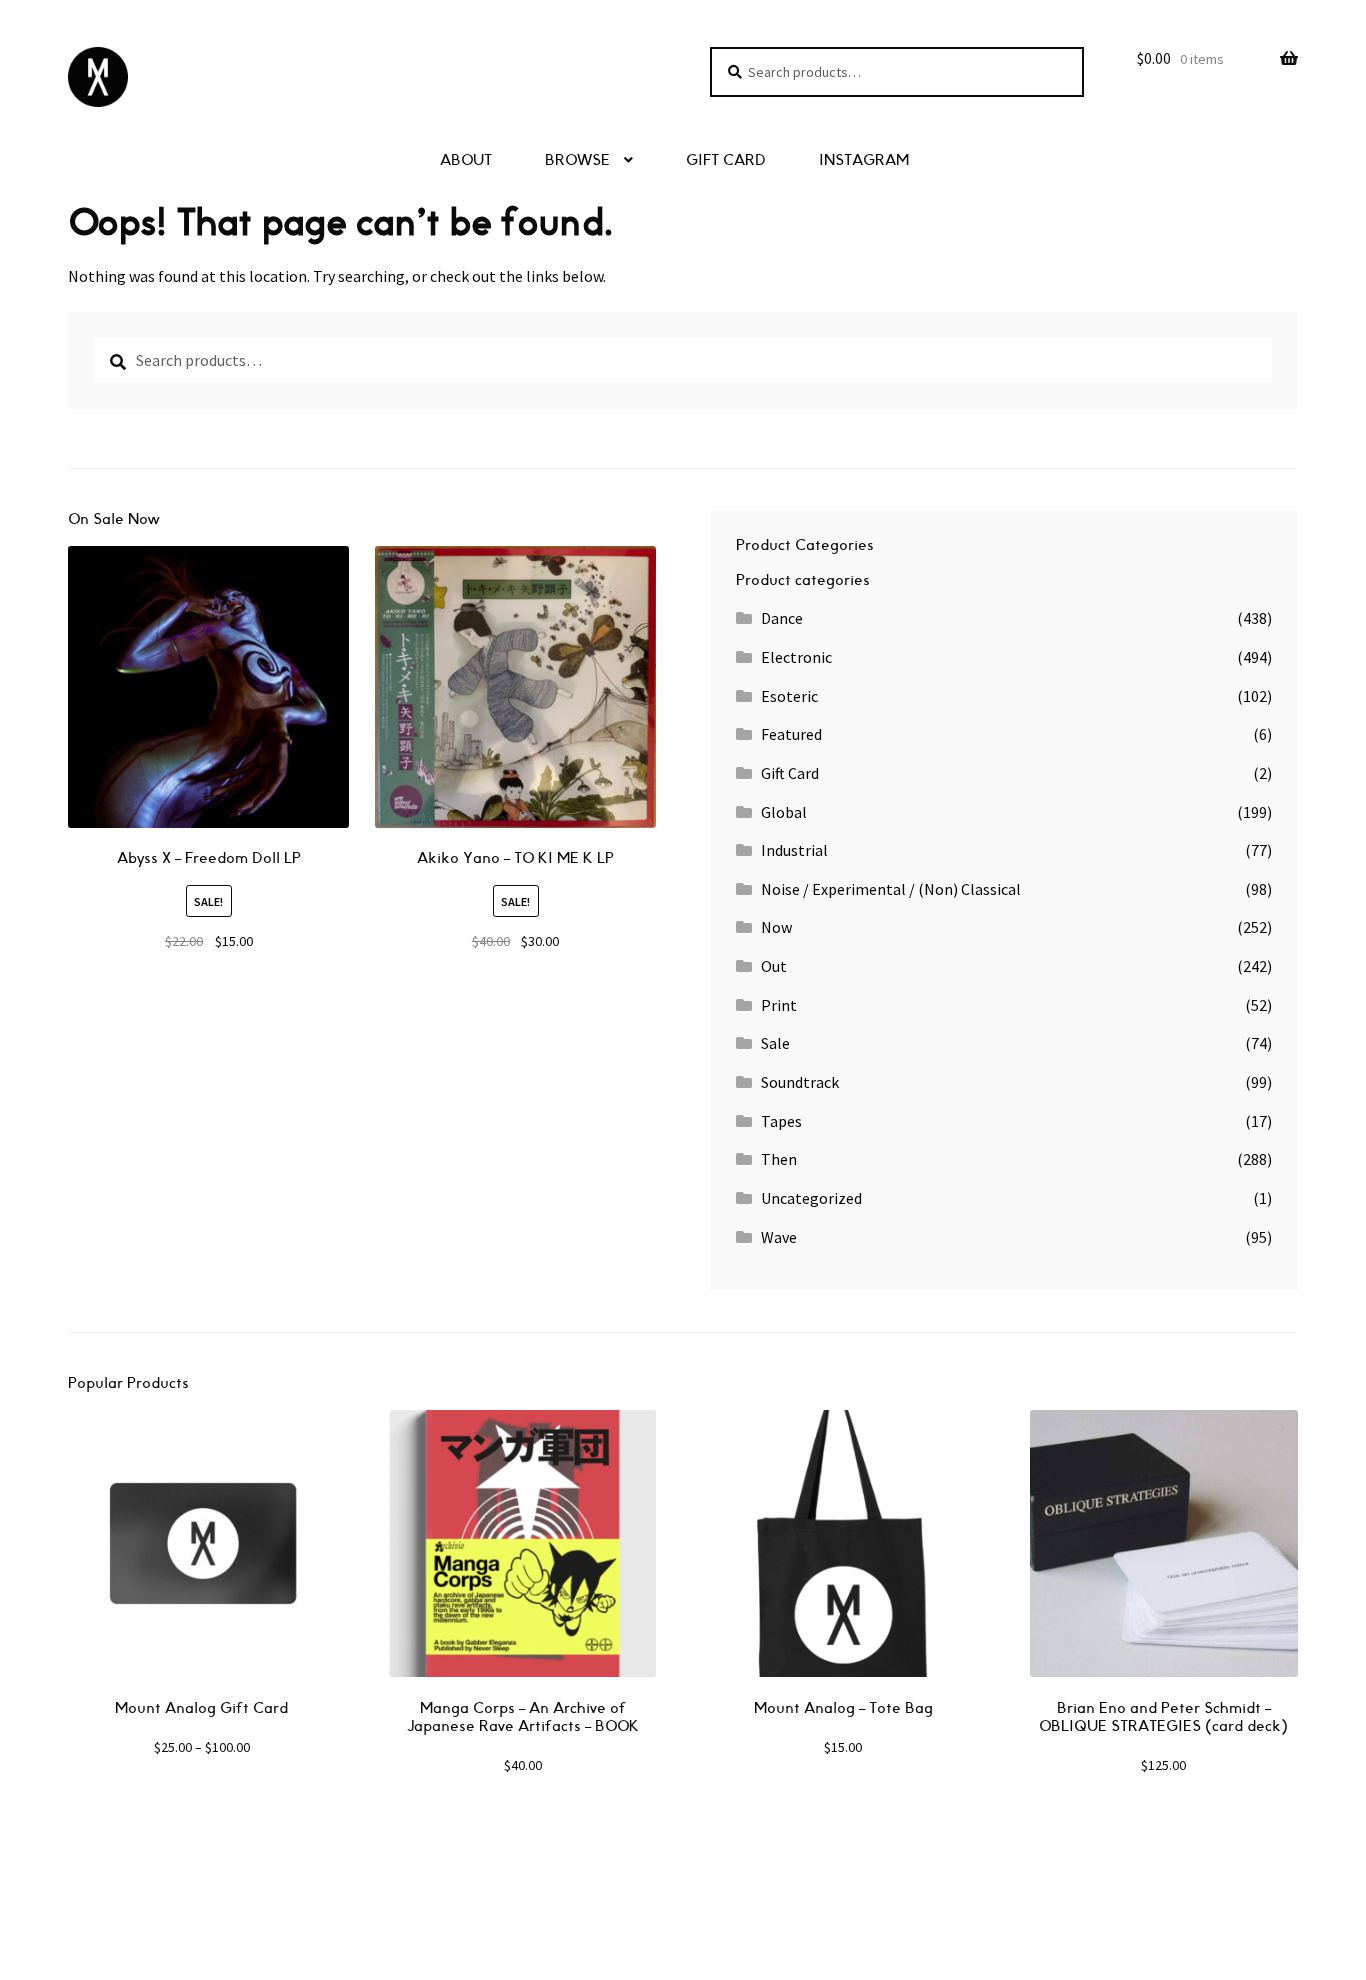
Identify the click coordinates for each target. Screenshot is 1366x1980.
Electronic (796, 657)
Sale (775, 1043)
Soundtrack (800, 1082)
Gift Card (790, 773)
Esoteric (789, 696)
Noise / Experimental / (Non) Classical (891, 889)
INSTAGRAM (864, 160)
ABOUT (466, 160)
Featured (791, 734)
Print (779, 1005)
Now (776, 927)
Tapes (781, 1121)
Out (774, 966)
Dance (782, 618)
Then (779, 1159)
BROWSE (577, 160)
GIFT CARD (726, 160)
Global (784, 812)
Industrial (794, 850)
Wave (779, 1237)
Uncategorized (811, 1198)
